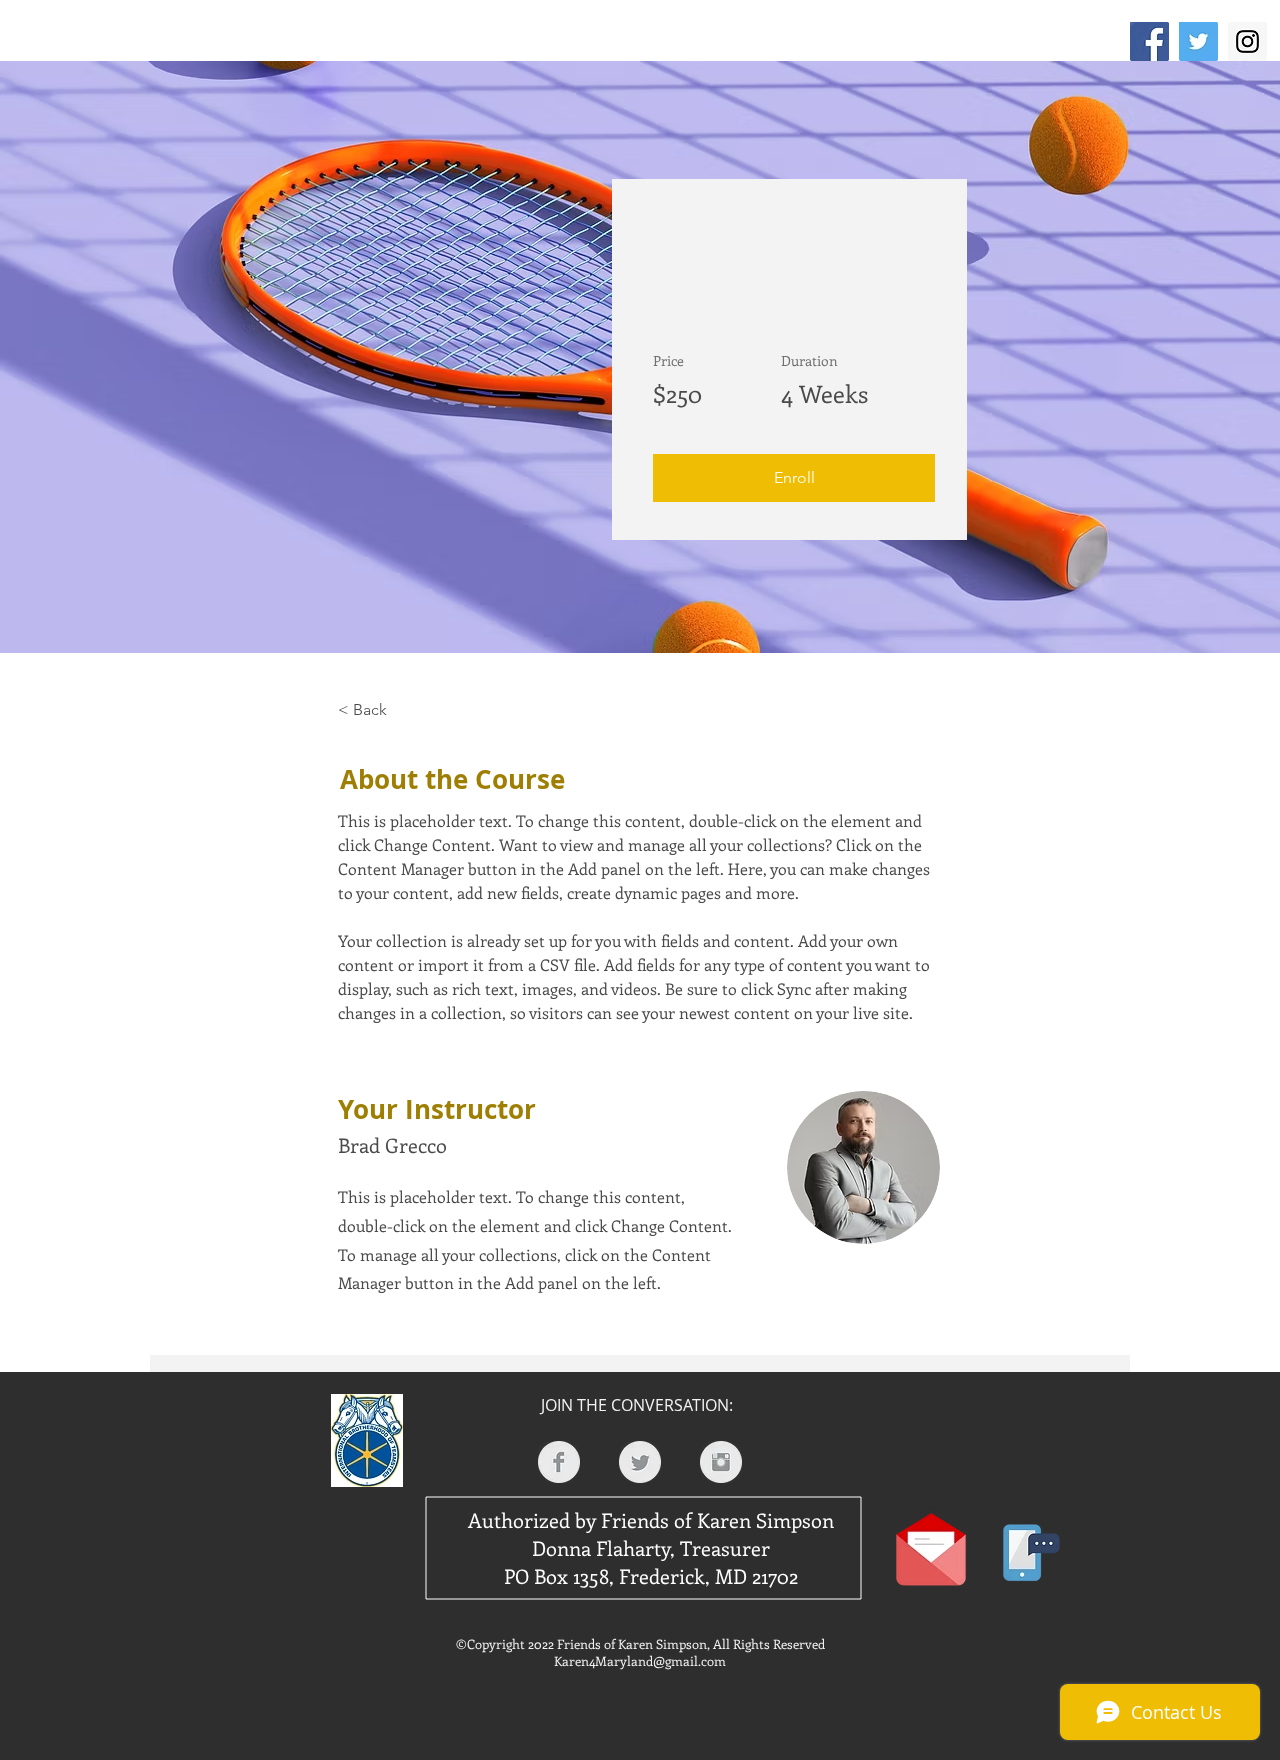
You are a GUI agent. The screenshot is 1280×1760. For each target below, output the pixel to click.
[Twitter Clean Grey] (640, 1462)
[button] (794, 478)
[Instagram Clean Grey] (721, 1462)
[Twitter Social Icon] (1198, 41)
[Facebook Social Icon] (1149, 41)
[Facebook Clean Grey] (559, 1462)
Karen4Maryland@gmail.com (640, 1660)
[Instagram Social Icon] (1247, 41)
